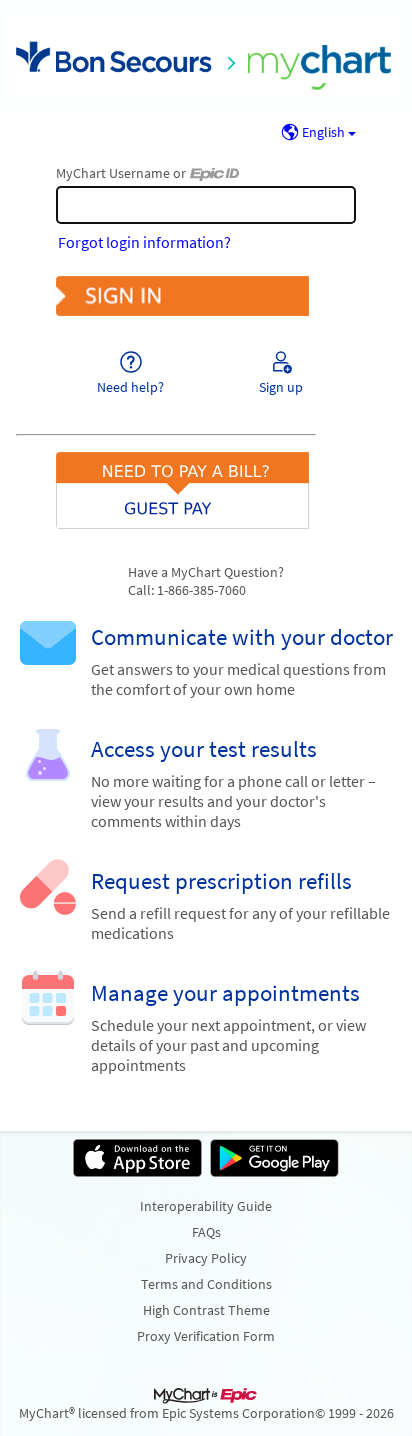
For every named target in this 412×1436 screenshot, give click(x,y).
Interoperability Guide (206, 1206)
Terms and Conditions (206, 1284)
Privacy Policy (206, 1258)
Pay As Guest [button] (206, 472)
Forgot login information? (144, 242)
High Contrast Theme (206, 1310)
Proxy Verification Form (206, 1336)
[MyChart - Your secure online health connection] (206, 56)
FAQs (206, 1232)
